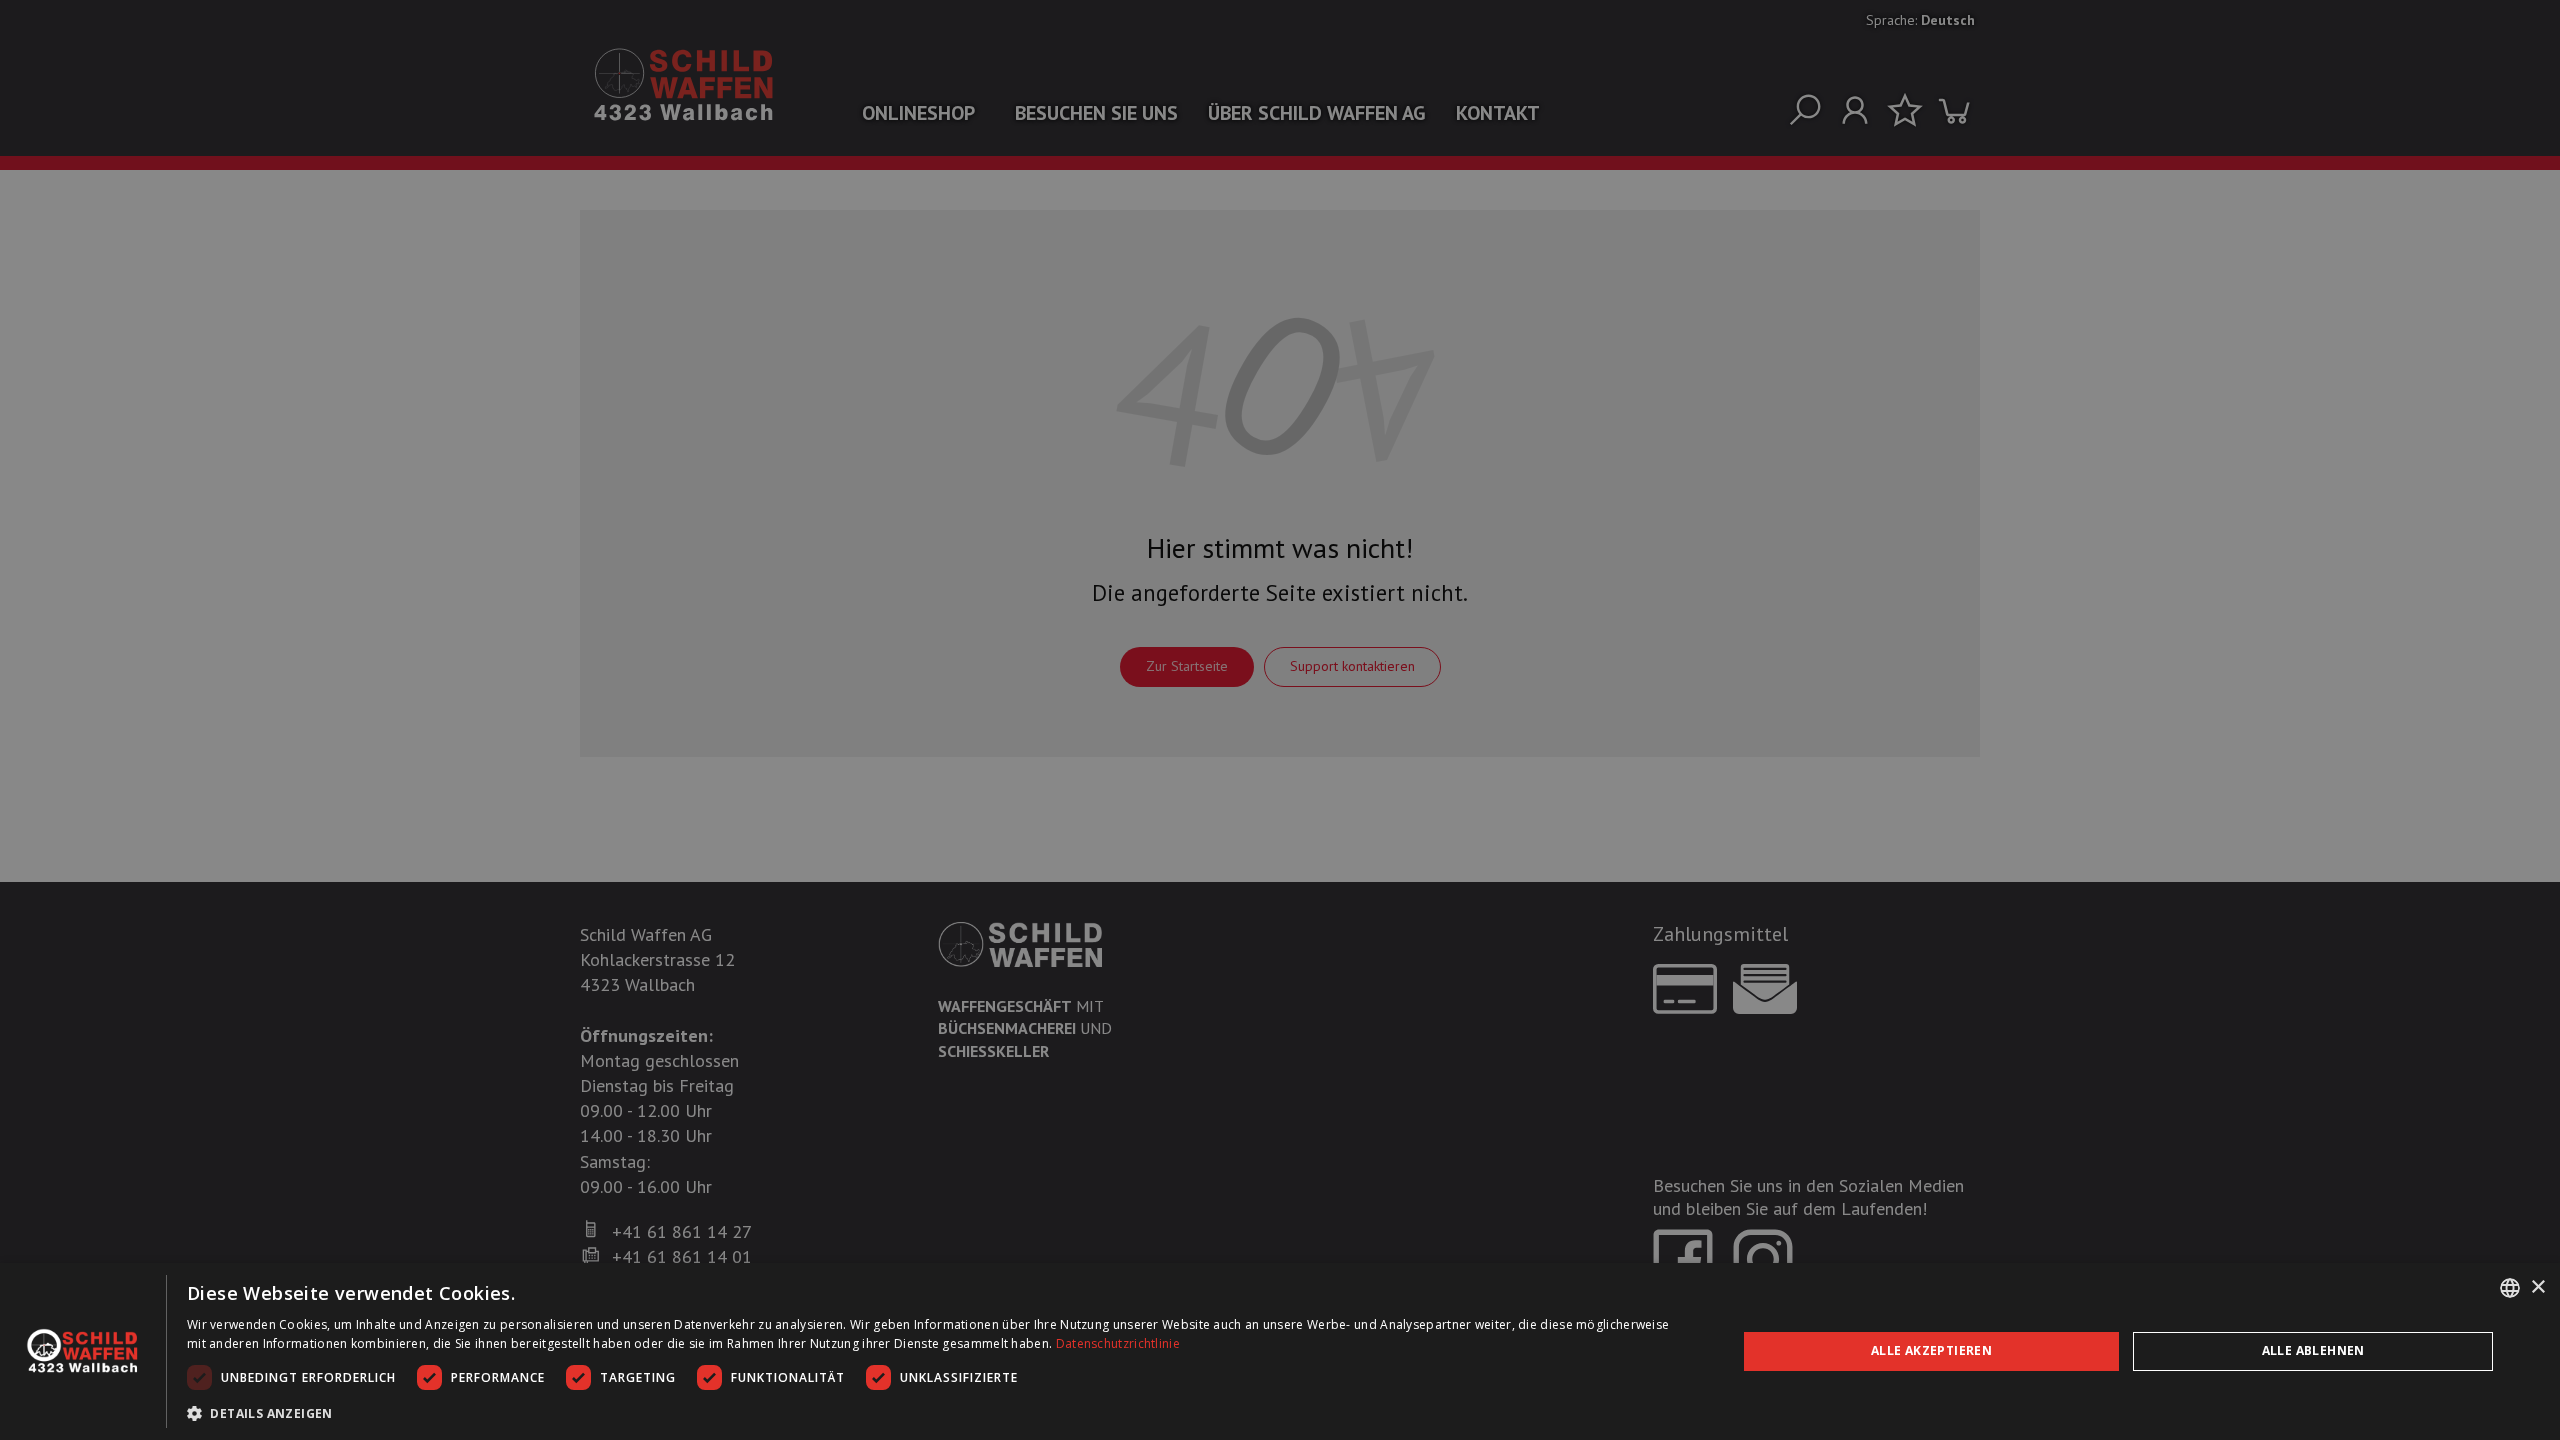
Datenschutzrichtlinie (1118, 1343)
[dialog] (1280, 1351)
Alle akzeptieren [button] (1931, 1350)
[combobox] (2510, 1288)
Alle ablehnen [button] (2313, 1350)
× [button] (2537, 1287)
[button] (938, 1413)
